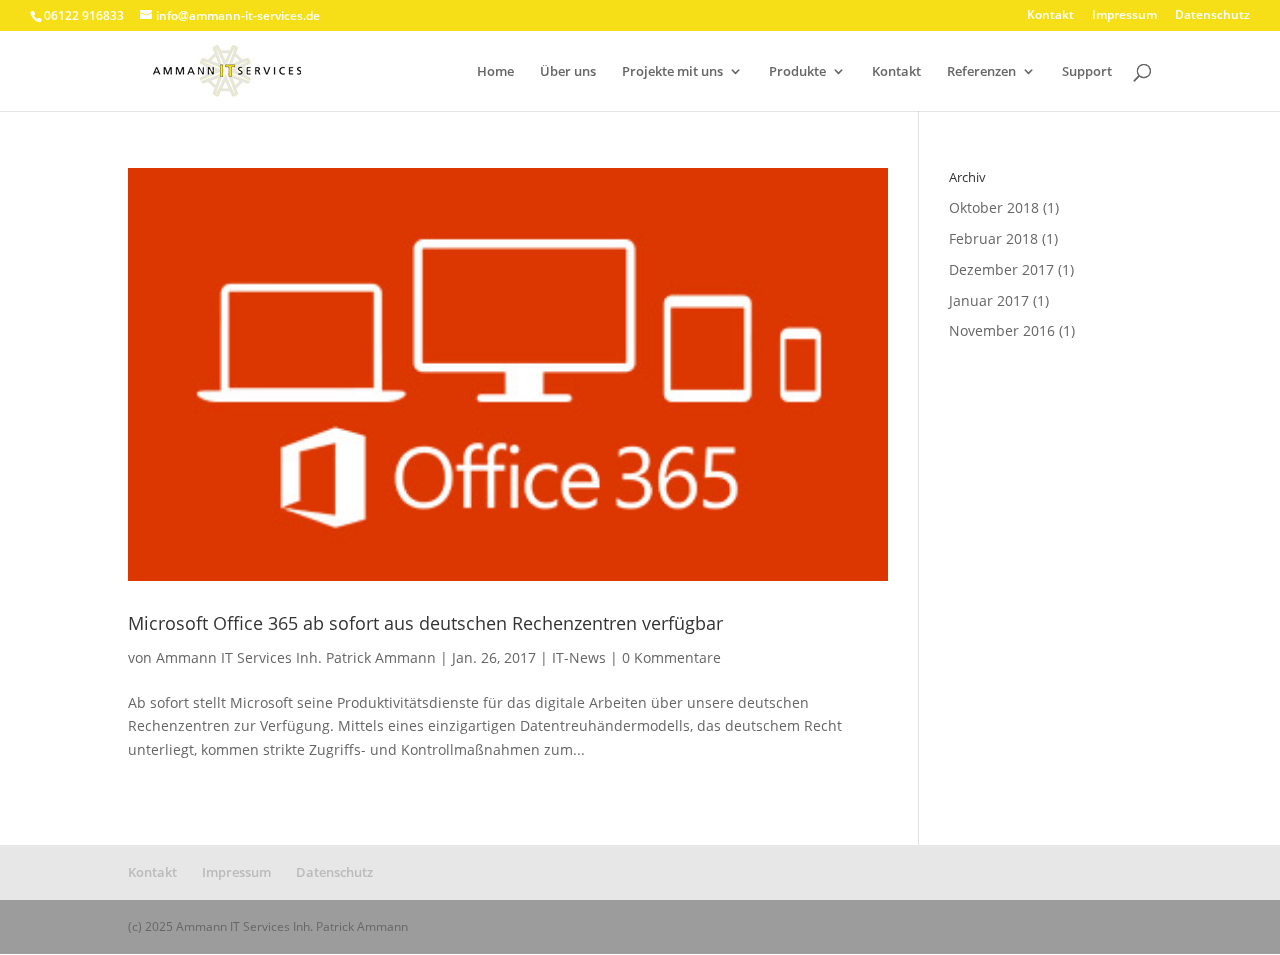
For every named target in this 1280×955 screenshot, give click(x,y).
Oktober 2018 (994, 207)
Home (495, 72)
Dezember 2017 (1001, 269)
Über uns (568, 72)
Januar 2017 (989, 300)
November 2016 (1002, 330)
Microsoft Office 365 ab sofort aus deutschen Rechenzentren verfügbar (425, 623)
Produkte (797, 72)
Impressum (1124, 16)
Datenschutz (1212, 16)
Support (1087, 72)
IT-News (579, 657)
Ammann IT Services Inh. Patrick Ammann (296, 657)
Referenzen (981, 72)
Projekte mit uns (672, 72)
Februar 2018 (993, 238)
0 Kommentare (671, 657)
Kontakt (1050, 16)
